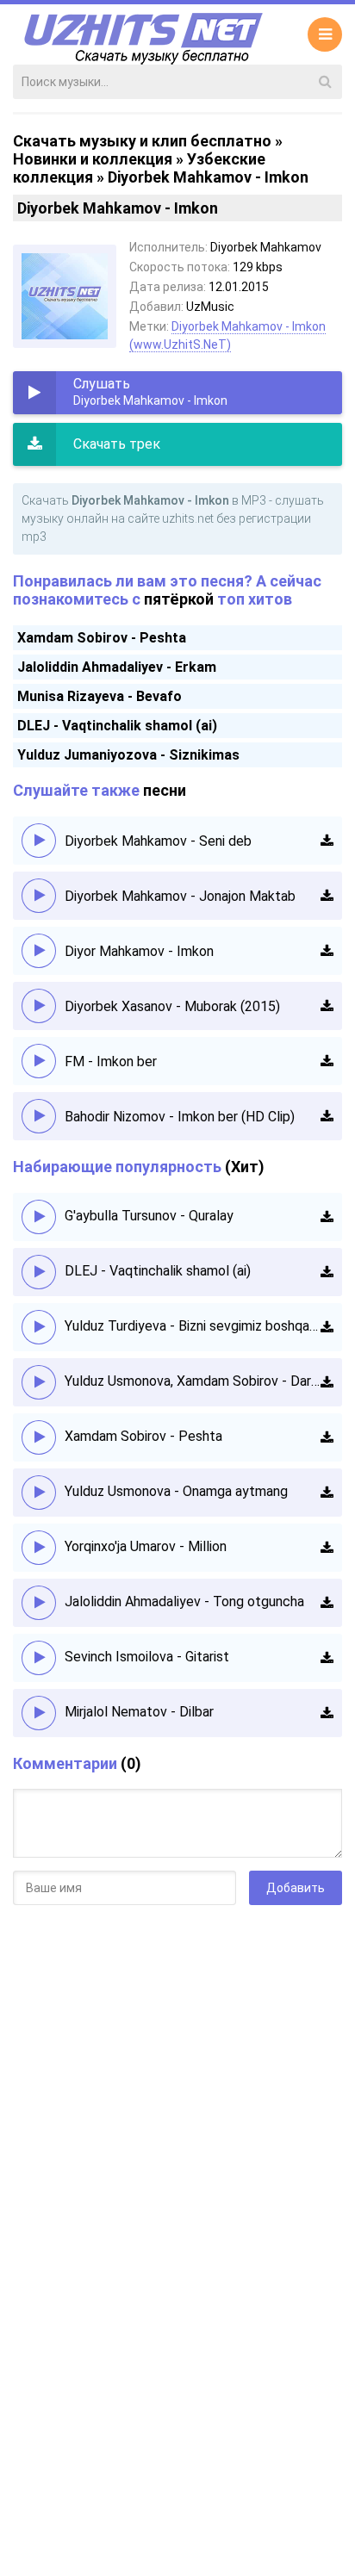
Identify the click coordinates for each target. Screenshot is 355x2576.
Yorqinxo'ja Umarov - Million (146, 1546)
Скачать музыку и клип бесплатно (142, 141)
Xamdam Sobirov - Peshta (102, 638)
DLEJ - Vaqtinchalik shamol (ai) (117, 726)
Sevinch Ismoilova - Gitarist (147, 1657)
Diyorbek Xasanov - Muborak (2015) (172, 1006)
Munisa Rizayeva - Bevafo (100, 696)
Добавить (296, 1888)
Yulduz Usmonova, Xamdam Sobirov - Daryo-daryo (193, 1381)
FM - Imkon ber (111, 1061)
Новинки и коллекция (93, 159)
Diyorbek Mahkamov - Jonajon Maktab (180, 896)
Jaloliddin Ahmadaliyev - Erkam (117, 667)
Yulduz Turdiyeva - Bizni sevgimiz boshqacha (193, 1326)
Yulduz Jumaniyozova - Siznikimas (128, 755)
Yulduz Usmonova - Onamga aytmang (176, 1491)
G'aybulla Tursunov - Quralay (149, 1216)
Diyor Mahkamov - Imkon (139, 951)
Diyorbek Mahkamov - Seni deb (158, 841)
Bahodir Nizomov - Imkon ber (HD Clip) (180, 1117)
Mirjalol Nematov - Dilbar (139, 1712)
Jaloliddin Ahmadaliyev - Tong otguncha (184, 1601)
